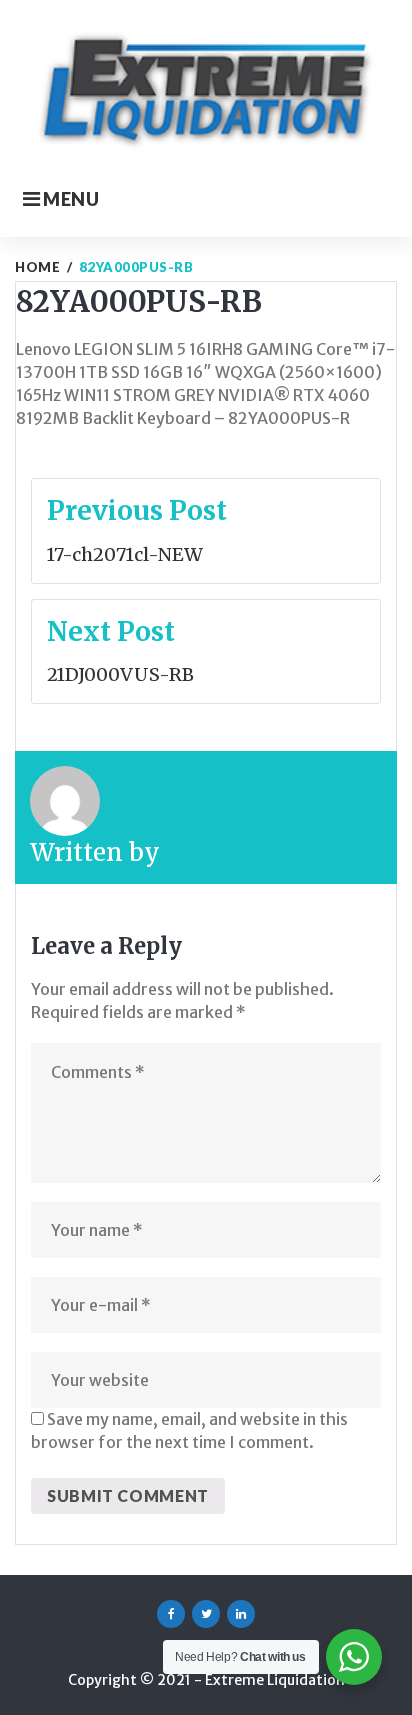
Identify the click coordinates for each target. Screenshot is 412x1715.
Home (37, 267)
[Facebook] (171, 1614)
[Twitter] (206, 1614)
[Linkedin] (241, 1614)
